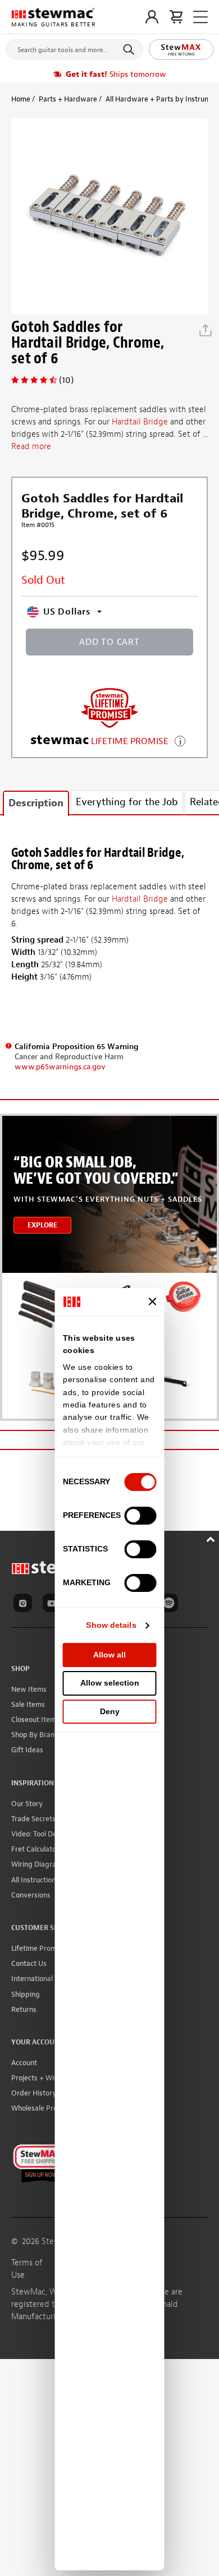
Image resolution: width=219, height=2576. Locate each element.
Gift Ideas (27, 1750)
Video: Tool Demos (41, 1834)
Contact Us (29, 1963)
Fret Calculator (35, 1849)
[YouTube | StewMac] (54, 1605)
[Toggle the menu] (200, 17)
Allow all (109, 1655)
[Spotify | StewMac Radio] (171, 1605)
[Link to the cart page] (176, 17)
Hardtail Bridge (140, 422)
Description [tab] (36, 803)
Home (21, 99)
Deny (110, 1711)
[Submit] (131, 49)
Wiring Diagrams (38, 1864)
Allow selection (110, 1683)
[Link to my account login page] (152, 17)
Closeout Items (35, 1719)
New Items (29, 1689)
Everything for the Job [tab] (127, 802)
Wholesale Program (43, 2108)
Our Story (27, 1804)
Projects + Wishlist (41, 2078)
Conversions (31, 1895)
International (32, 1979)
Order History (34, 2093)
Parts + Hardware (68, 99)
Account (24, 2063)
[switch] (141, 1516)
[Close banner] (153, 1301)
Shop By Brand (35, 1735)
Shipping (26, 1994)
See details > (180, 740)
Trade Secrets (33, 1819)
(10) (66, 380)
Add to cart (109, 642)
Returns (24, 2009)
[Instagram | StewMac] (25, 1605)
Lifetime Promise (38, 1948)
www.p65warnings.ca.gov (60, 1067)
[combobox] (74, 47)
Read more (31, 447)
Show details (111, 1625)
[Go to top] (212, 1538)
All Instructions (35, 1880)
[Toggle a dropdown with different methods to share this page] (206, 330)
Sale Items (28, 1704)
